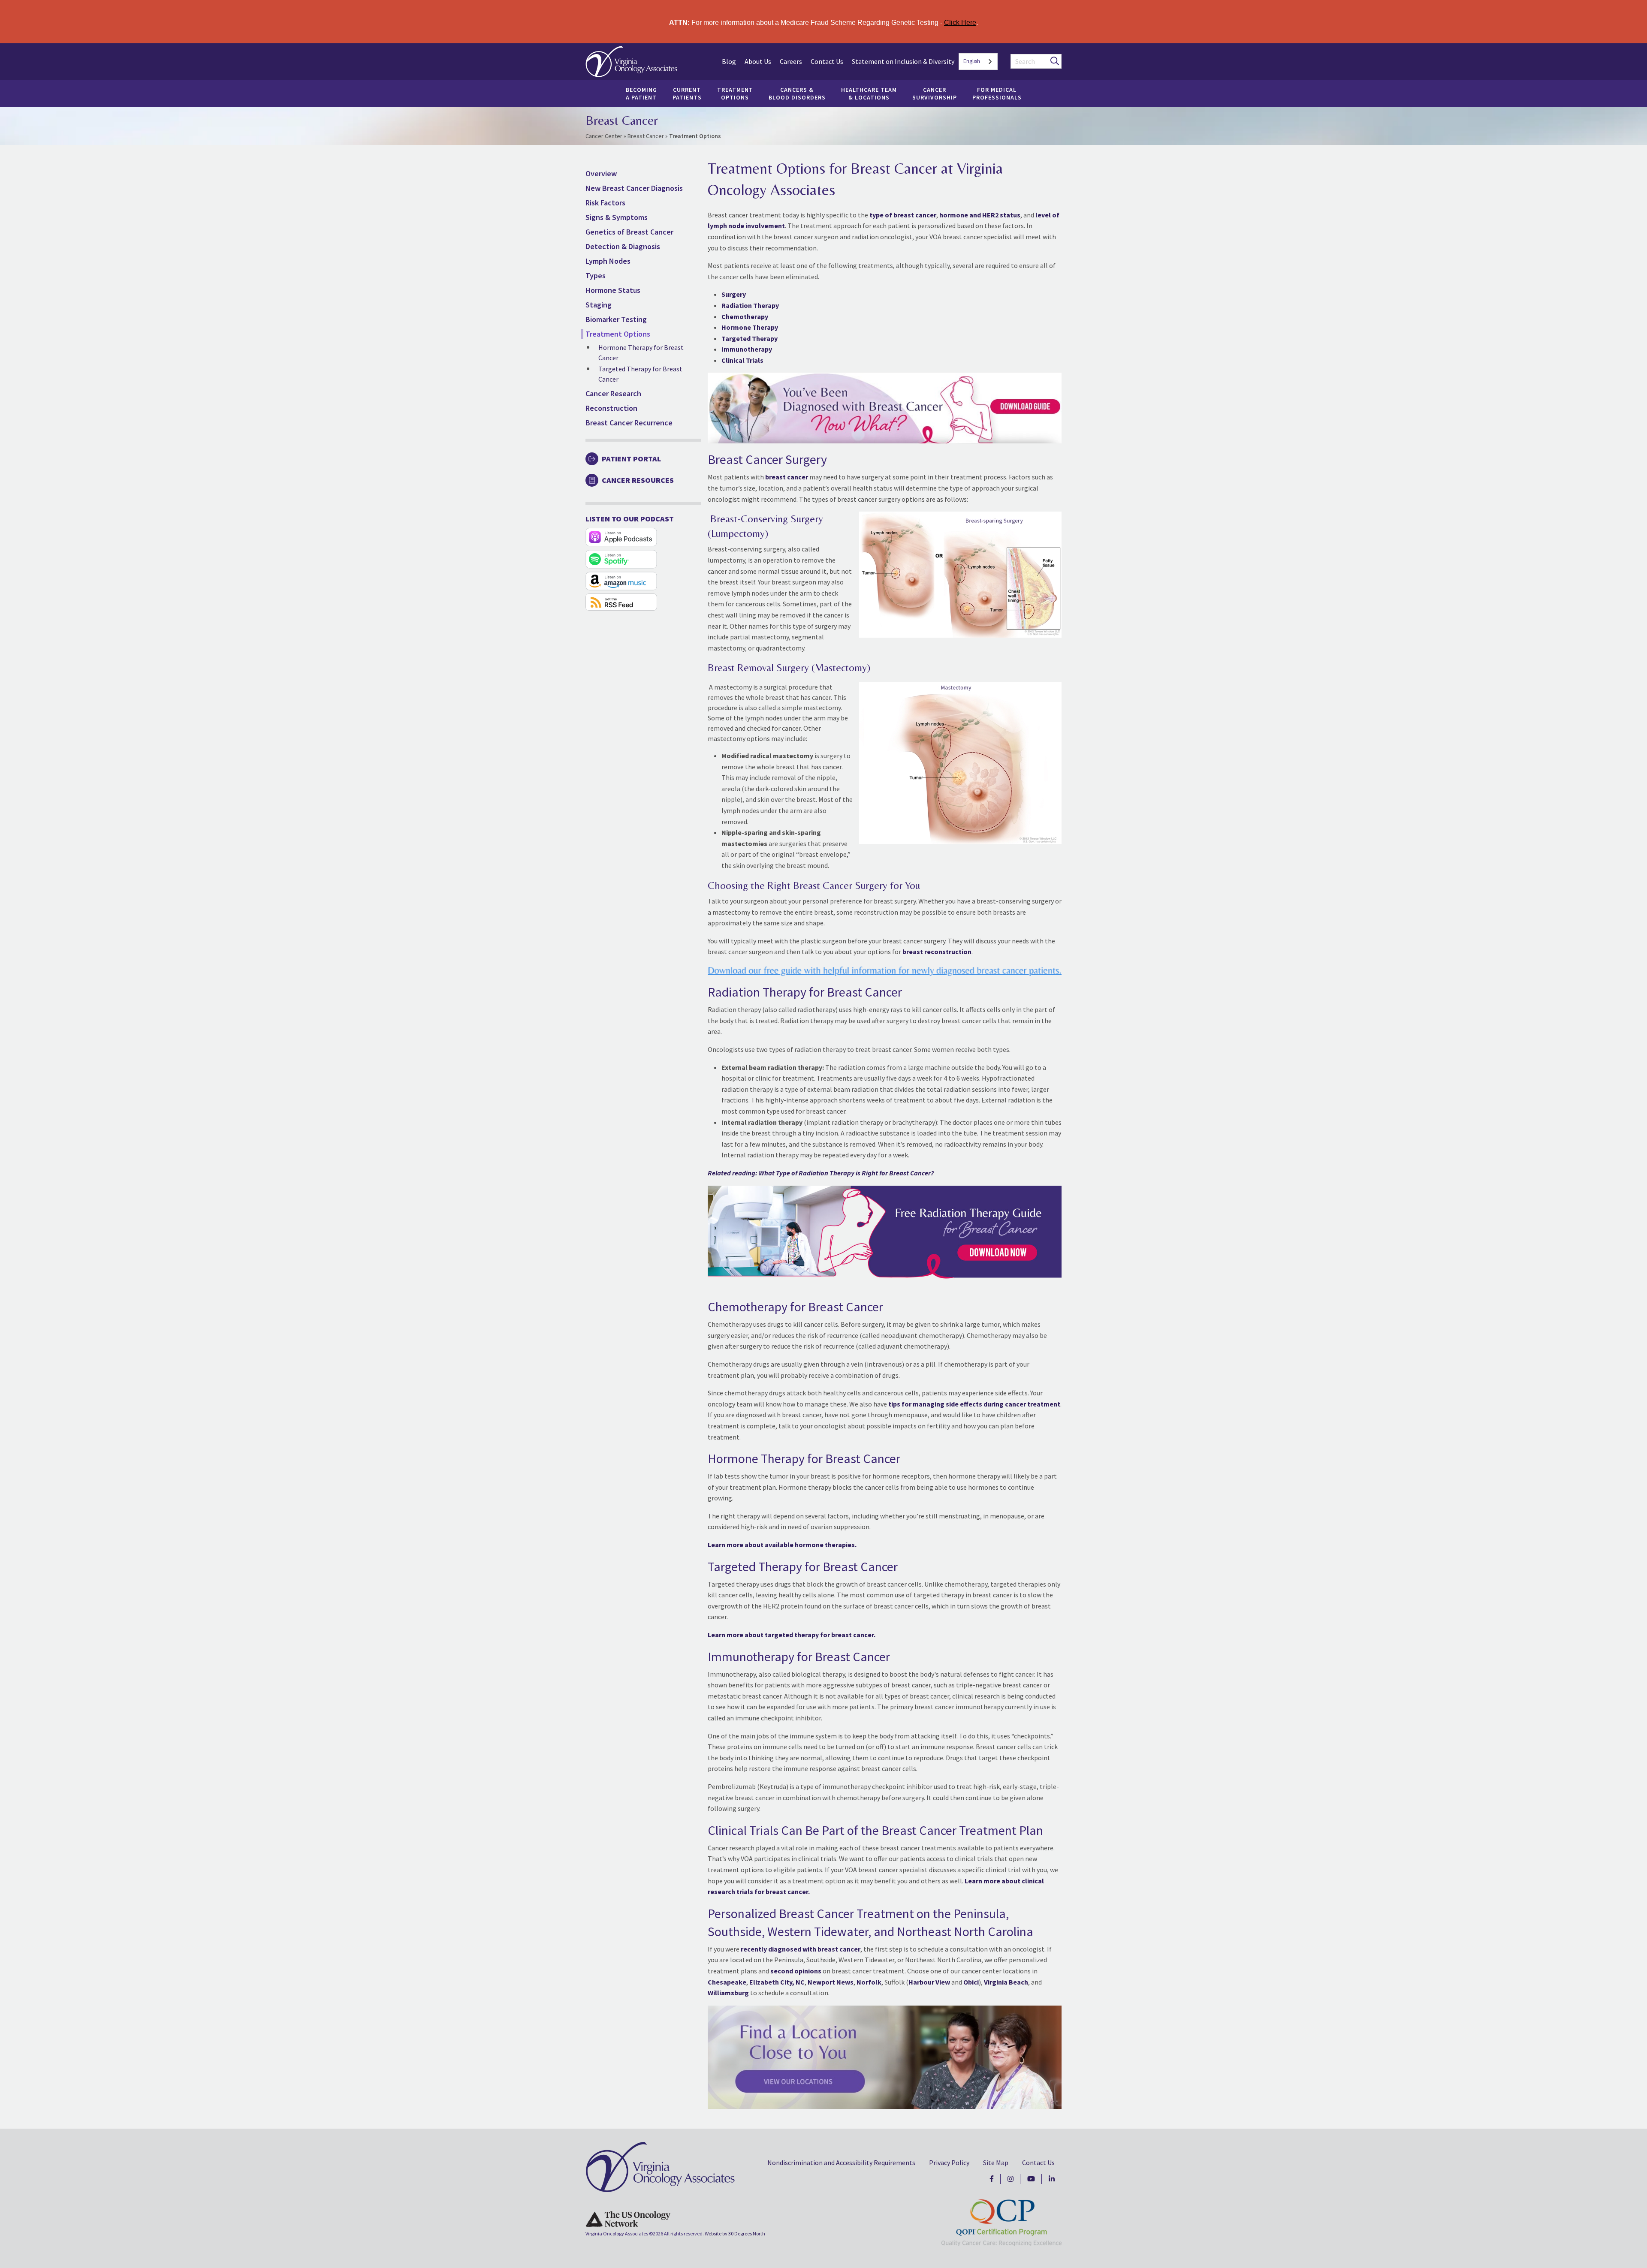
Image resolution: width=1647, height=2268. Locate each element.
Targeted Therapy (750, 338)
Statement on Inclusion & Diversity (903, 61)
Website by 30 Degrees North (735, 2233)
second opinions (796, 1971)
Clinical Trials (742, 360)
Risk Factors (605, 203)
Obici (971, 1982)
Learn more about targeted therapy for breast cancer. (792, 1635)
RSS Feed (621, 602)
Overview (601, 173)
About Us (758, 61)
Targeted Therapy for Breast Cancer (640, 374)
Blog (729, 61)
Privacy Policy (949, 2163)
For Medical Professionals (997, 93)
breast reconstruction (937, 952)
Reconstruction (611, 408)
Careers (791, 61)
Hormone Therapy (750, 327)
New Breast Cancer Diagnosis (634, 188)
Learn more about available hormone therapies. (782, 1545)
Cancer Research (613, 393)
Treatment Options (735, 93)
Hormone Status (613, 290)
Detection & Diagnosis (623, 246)
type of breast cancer (903, 215)
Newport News (831, 1982)
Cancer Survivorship (935, 93)
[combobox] (978, 62)
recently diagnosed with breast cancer (801, 1949)
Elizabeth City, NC (777, 1982)
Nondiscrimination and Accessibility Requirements (841, 2163)
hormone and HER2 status (980, 215)
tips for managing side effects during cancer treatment (974, 1404)
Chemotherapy (745, 316)
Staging (599, 305)
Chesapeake (727, 1982)
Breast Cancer (646, 136)
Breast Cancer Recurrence (629, 423)
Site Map (996, 2163)
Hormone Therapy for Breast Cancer (641, 352)
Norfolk (869, 1982)
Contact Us (827, 61)
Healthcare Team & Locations (869, 93)
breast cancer (787, 477)
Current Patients (687, 93)
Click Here (960, 23)
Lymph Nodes (608, 261)
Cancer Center (604, 136)
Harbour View (929, 1982)
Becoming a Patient (641, 93)
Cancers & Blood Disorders (797, 93)
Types (596, 276)
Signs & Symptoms (617, 217)
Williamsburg (728, 1993)
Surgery (734, 294)
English (972, 61)
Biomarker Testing (616, 319)
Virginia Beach (1006, 1982)
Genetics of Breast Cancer (629, 232)
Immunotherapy (747, 349)
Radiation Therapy (750, 305)
